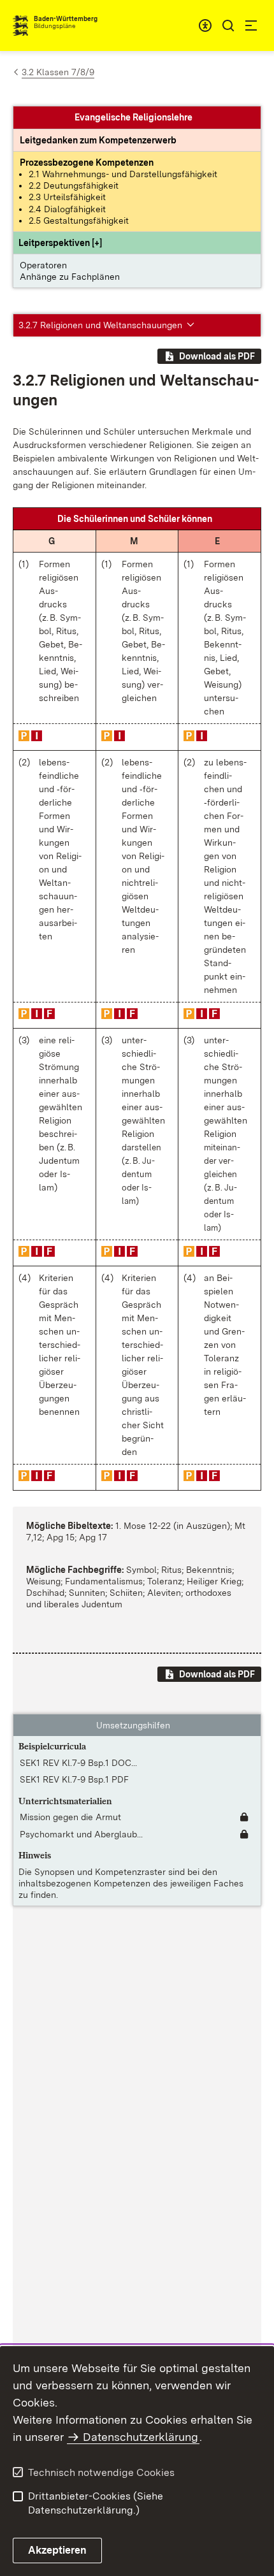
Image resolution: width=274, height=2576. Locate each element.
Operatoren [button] (43, 265)
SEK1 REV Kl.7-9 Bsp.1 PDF (74, 1779)
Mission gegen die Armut (70, 1817)
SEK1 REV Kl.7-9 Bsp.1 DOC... (78, 1763)
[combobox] (205, 25)
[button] (60, 243)
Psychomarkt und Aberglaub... (81, 1834)
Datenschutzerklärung (141, 2437)
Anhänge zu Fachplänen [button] (70, 277)
